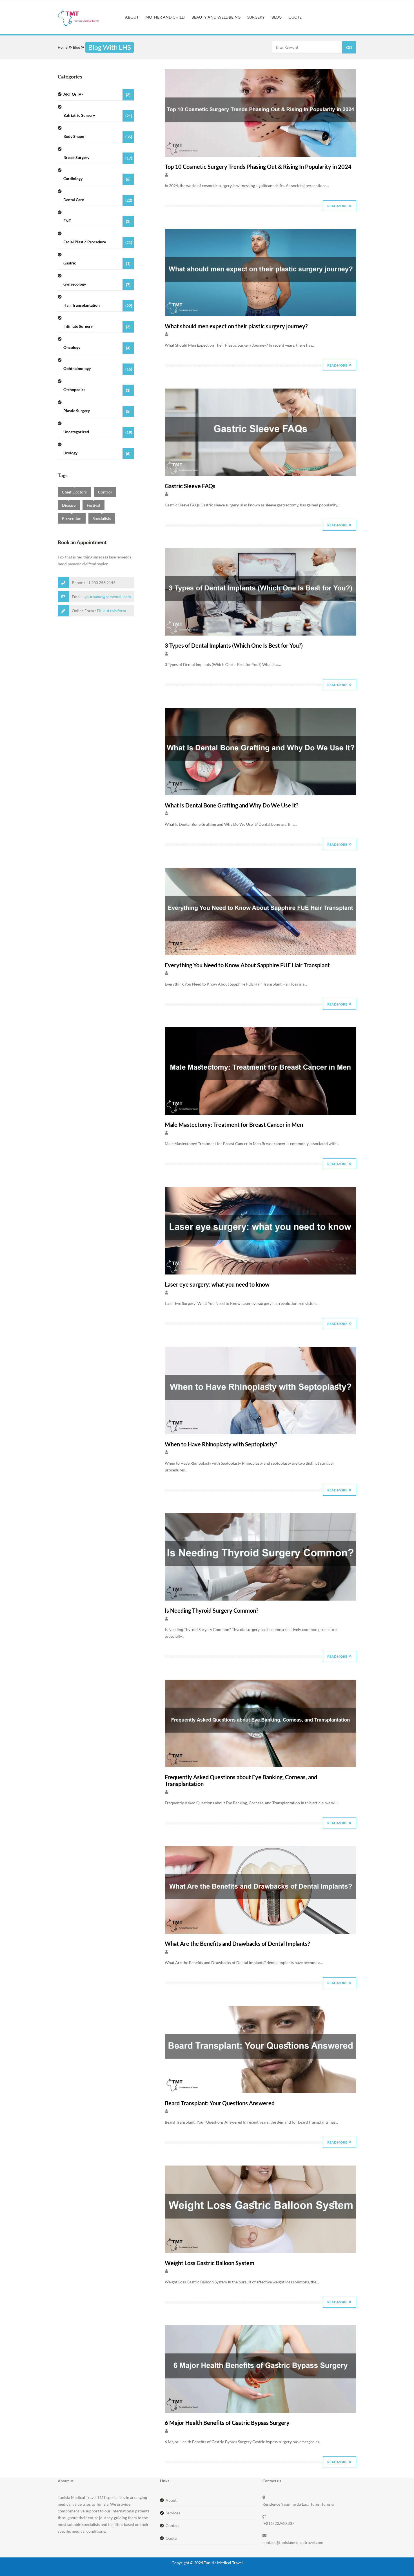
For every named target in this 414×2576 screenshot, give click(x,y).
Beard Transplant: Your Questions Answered (220, 2103)
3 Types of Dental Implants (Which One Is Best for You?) (234, 645)
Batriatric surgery (98, 115)
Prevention (72, 518)
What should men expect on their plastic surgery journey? (236, 326)
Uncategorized (98, 432)
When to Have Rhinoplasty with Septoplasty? (221, 1444)
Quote (171, 2538)
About (171, 2500)
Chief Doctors (74, 492)
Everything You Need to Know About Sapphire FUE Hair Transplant (247, 965)
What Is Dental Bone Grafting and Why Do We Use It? (232, 805)
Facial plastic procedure (98, 242)
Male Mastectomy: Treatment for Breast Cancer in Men (234, 1125)
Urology (97, 453)
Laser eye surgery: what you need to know (217, 1284)
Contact (173, 2525)
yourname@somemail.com (108, 597)
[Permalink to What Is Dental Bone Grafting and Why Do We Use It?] (261, 794)
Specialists (102, 518)
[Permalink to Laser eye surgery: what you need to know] (261, 1273)
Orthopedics (97, 390)
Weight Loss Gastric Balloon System (210, 2263)
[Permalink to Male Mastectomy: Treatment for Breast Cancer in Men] (261, 1113)
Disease (69, 505)
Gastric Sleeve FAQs (190, 486)
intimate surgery (97, 327)
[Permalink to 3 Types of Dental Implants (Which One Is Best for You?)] (261, 634)
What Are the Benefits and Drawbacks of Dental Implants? (237, 1944)
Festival (94, 505)
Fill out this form (112, 611)
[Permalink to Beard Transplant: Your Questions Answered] (261, 2092)
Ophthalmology (98, 369)
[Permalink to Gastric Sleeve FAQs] (261, 474)
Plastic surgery (97, 411)
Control (105, 492)
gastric (97, 263)
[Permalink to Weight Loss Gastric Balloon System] (261, 2251)
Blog (76, 47)
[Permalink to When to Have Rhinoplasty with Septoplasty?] (261, 1433)
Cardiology (97, 179)
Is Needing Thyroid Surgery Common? (212, 1610)
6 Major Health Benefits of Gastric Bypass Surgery (227, 2423)
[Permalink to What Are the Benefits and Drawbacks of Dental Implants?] (261, 1932)
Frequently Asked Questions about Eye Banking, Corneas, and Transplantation (241, 1780)
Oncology (97, 348)
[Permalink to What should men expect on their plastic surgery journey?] (261, 315)
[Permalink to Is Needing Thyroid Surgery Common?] (261, 1599)
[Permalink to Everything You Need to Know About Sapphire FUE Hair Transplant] (261, 954)
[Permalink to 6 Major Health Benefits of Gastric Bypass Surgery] (261, 2411)
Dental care (98, 200)
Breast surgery (98, 158)
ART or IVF (97, 94)
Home (63, 47)
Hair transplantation (98, 305)
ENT (97, 221)
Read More (337, 206)
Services (173, 2513)
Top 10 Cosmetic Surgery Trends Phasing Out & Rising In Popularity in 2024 (258, 167)
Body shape (98, 137)
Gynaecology (97, 284)
